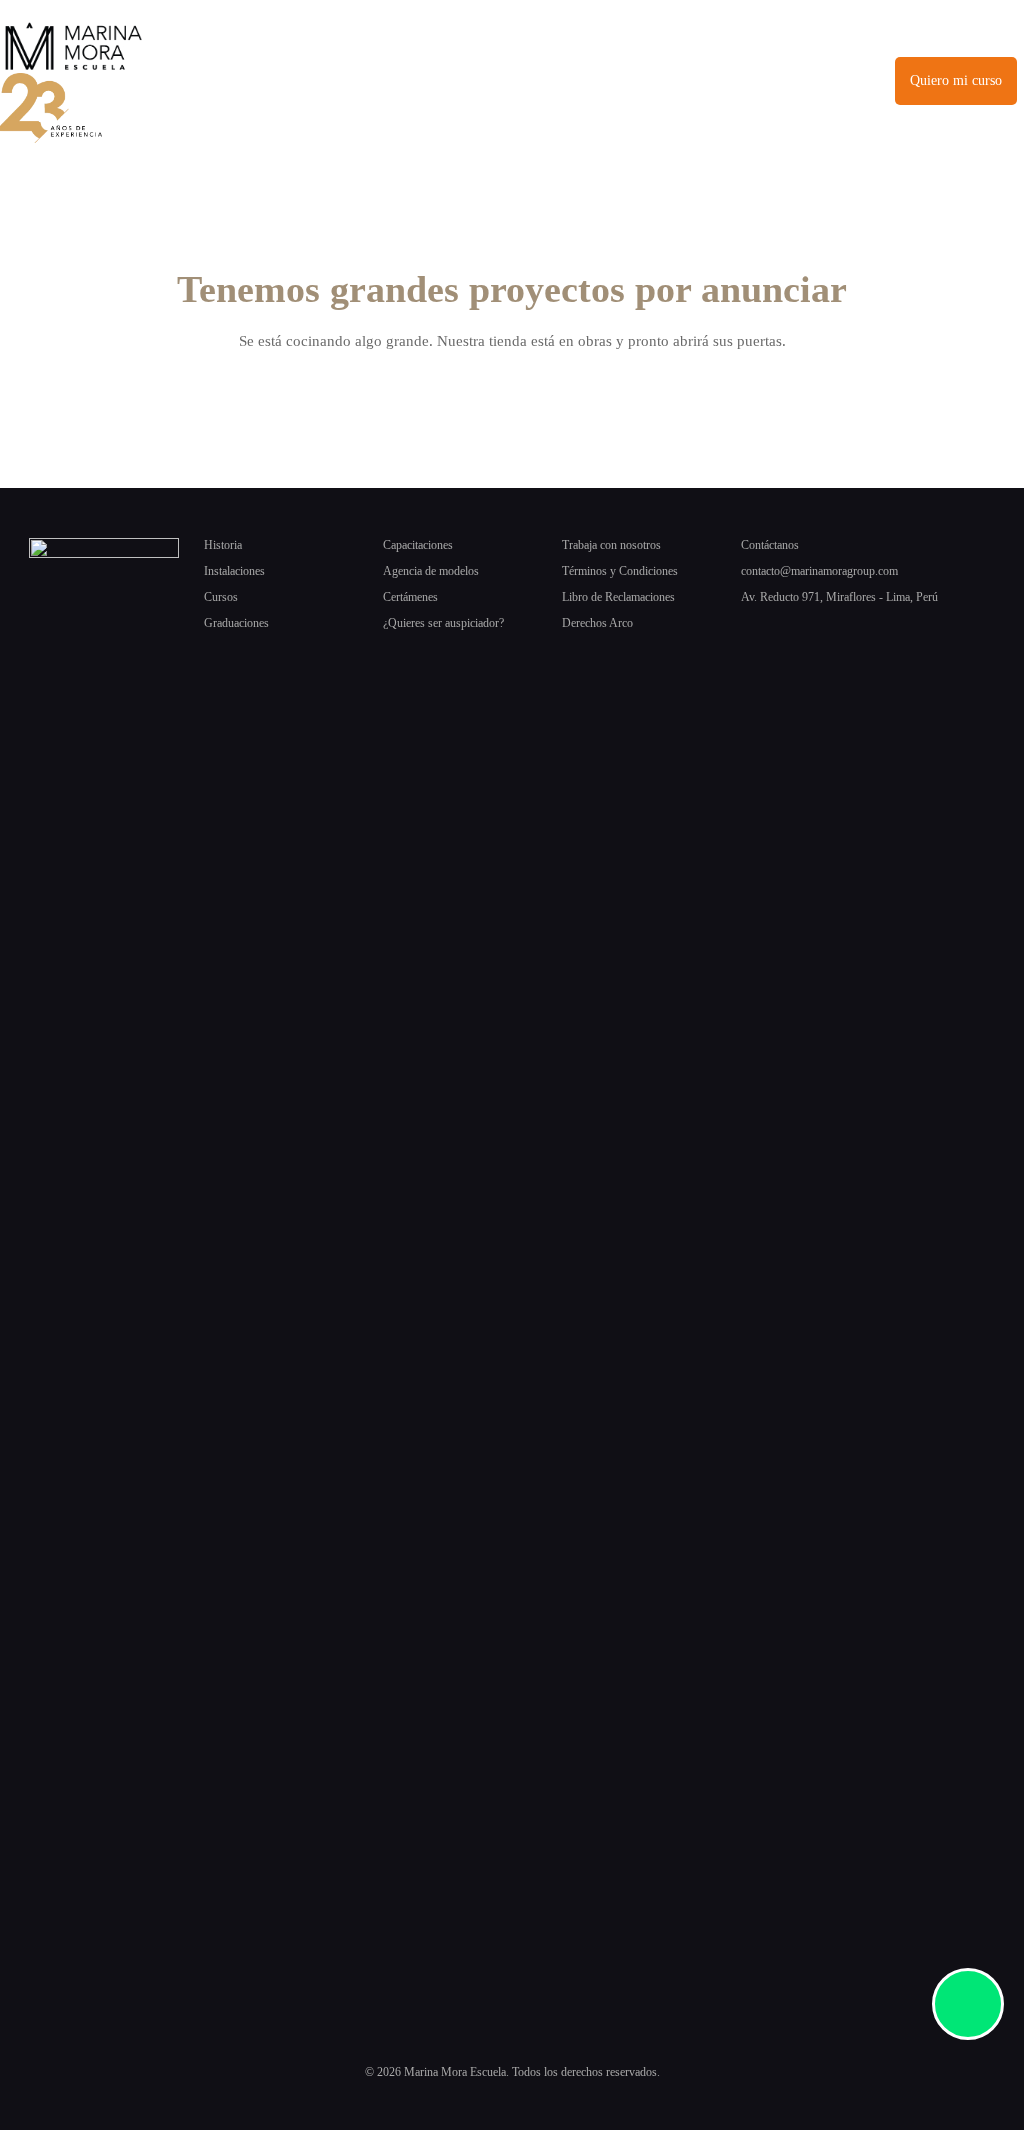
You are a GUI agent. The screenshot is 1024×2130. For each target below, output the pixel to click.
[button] (558, 81)
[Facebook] (750, 631)
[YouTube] (897, 631)
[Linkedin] (848, 631)
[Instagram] (799, 631)
